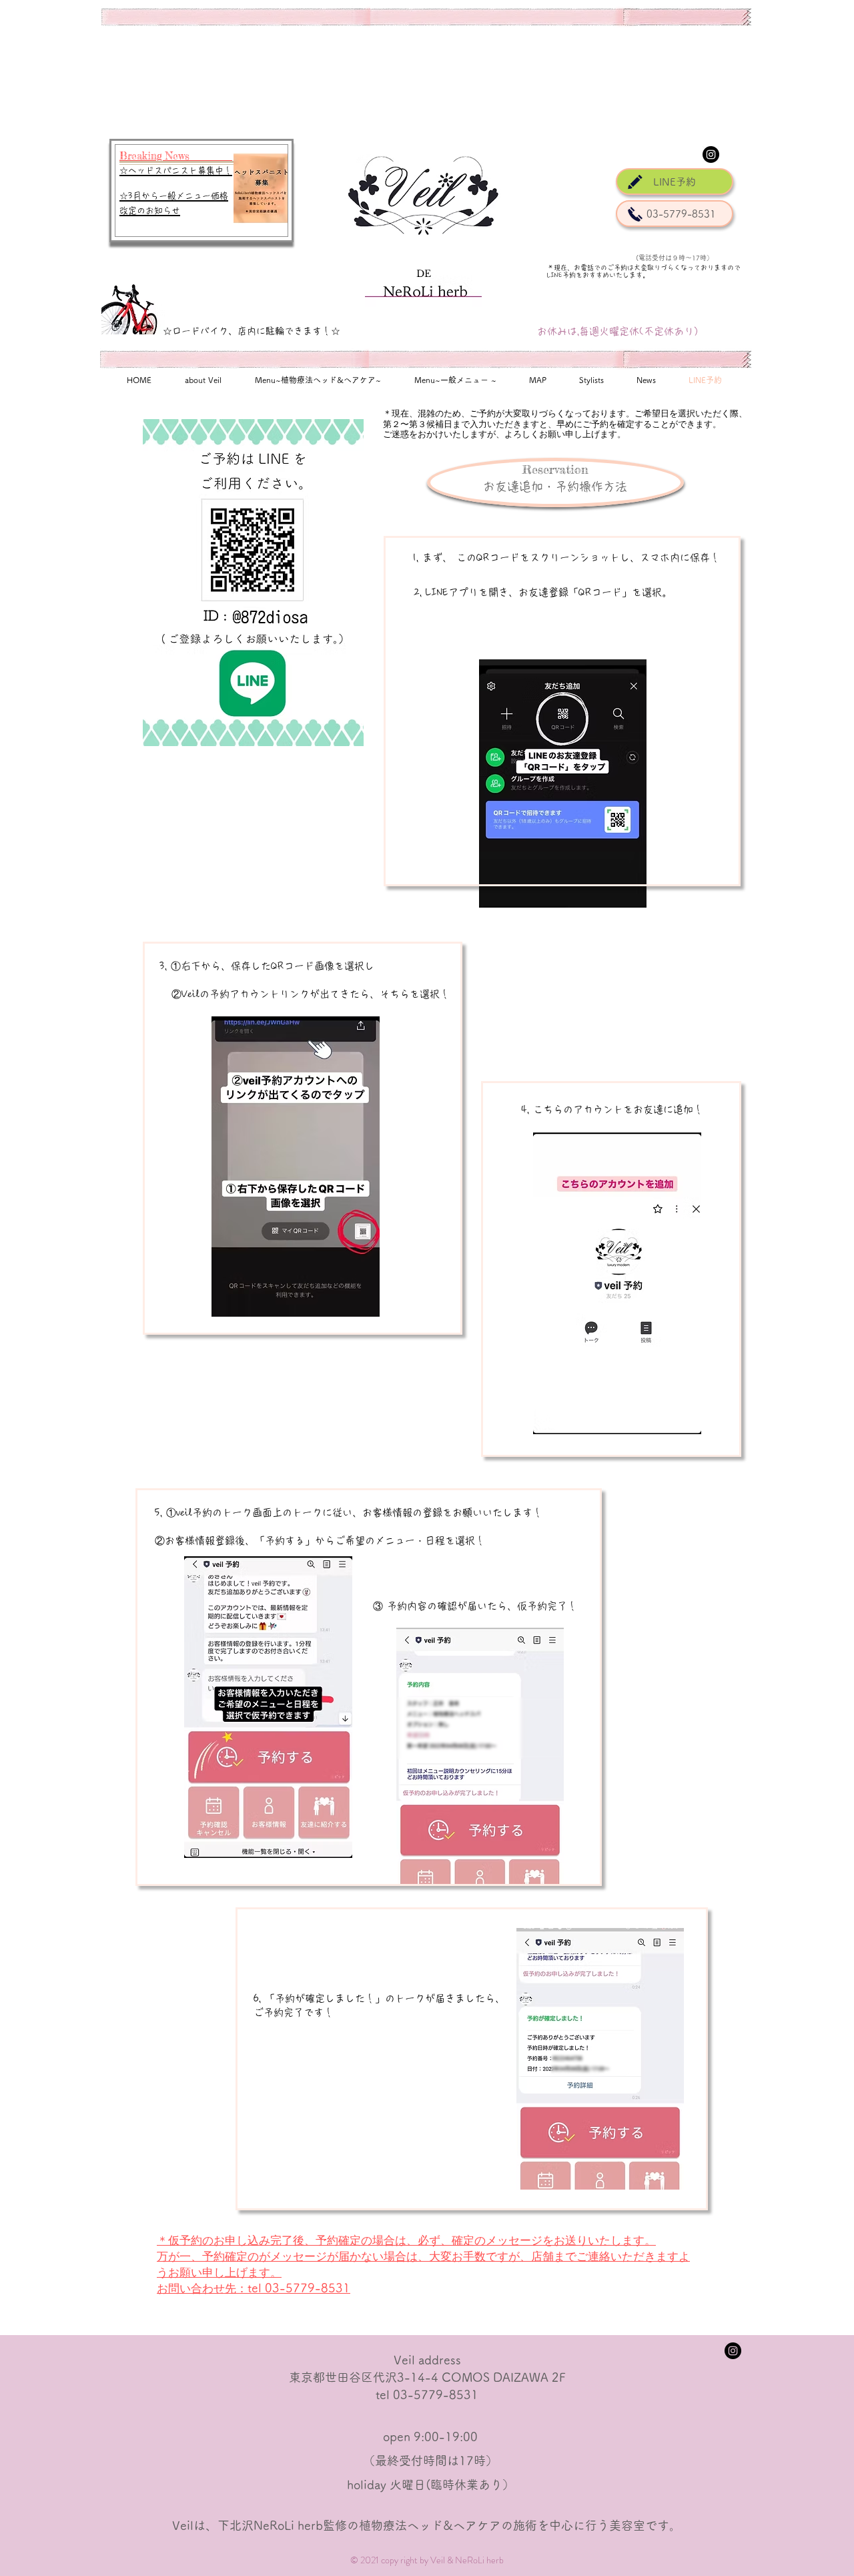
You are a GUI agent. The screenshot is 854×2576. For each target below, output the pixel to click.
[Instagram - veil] (711, 154)
